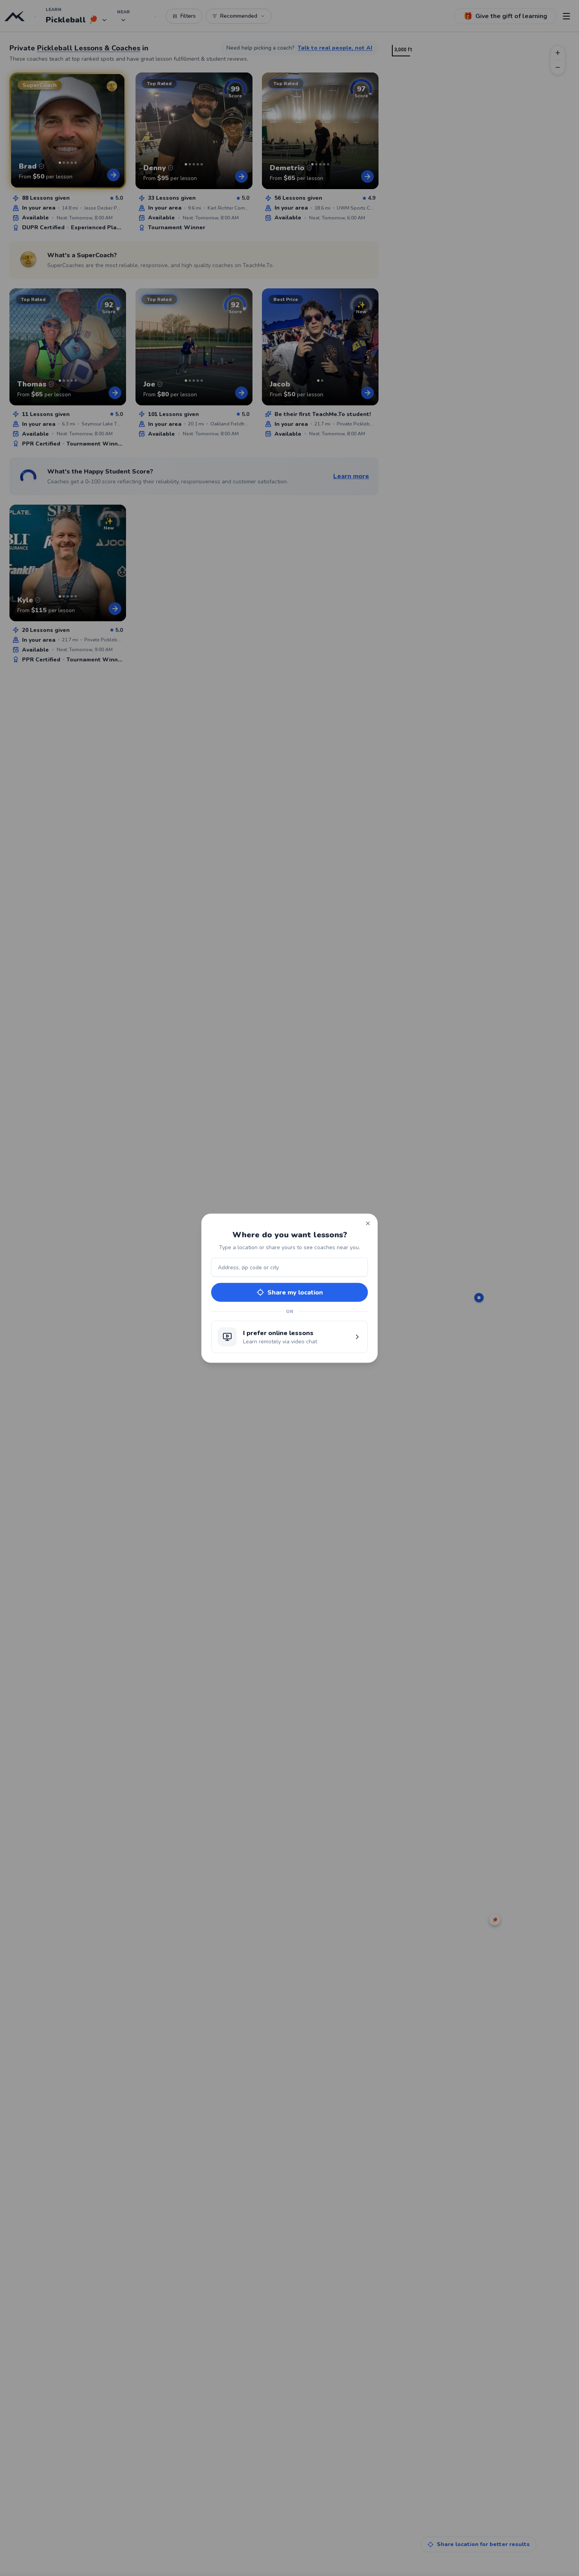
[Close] (368, 1223)
